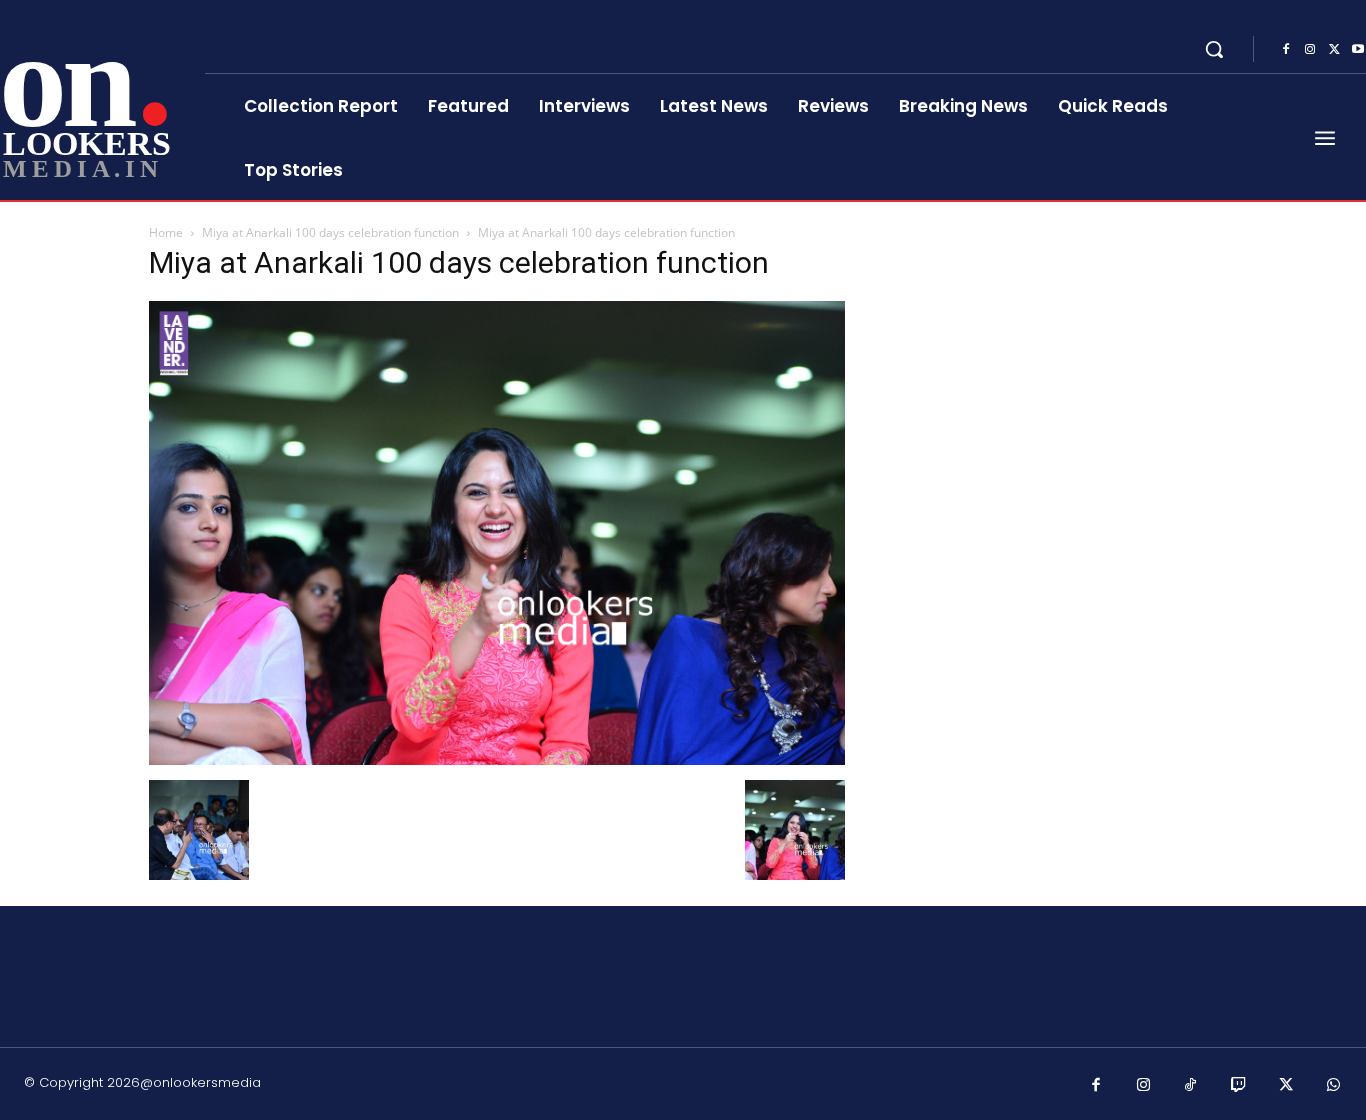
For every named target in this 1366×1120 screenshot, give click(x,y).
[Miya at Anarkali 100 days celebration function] (497, 759)
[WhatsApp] (1334, 1086)
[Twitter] (1334, 50)
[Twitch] (1239, 1086)
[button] (1214, 49)
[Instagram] (1310, 50)
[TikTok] (1191, 1086)
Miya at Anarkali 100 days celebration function (330, 232)
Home (166, 232)
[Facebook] (1286, 50)
